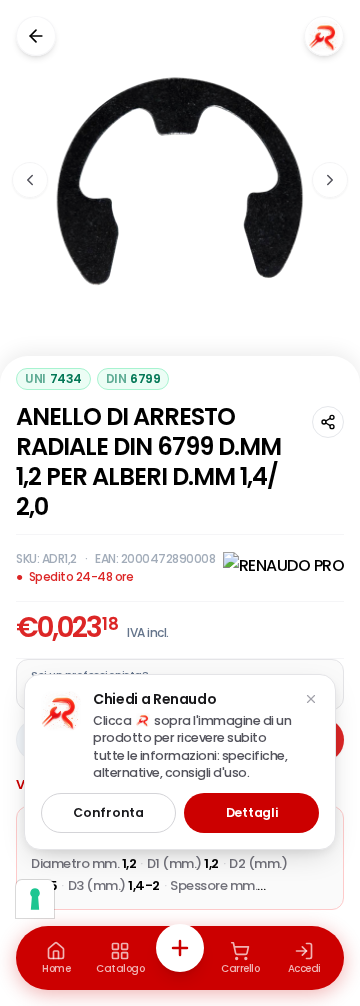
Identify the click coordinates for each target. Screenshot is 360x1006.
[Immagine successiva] (330, 180)
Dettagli (252, 812)
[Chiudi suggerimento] (311, 699)
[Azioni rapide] (180, 948)
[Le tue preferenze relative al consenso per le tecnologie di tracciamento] (35, 899)
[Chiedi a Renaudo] (324, 36)
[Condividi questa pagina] (328, 422)
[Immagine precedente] (30, 180)
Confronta (108, 812)
